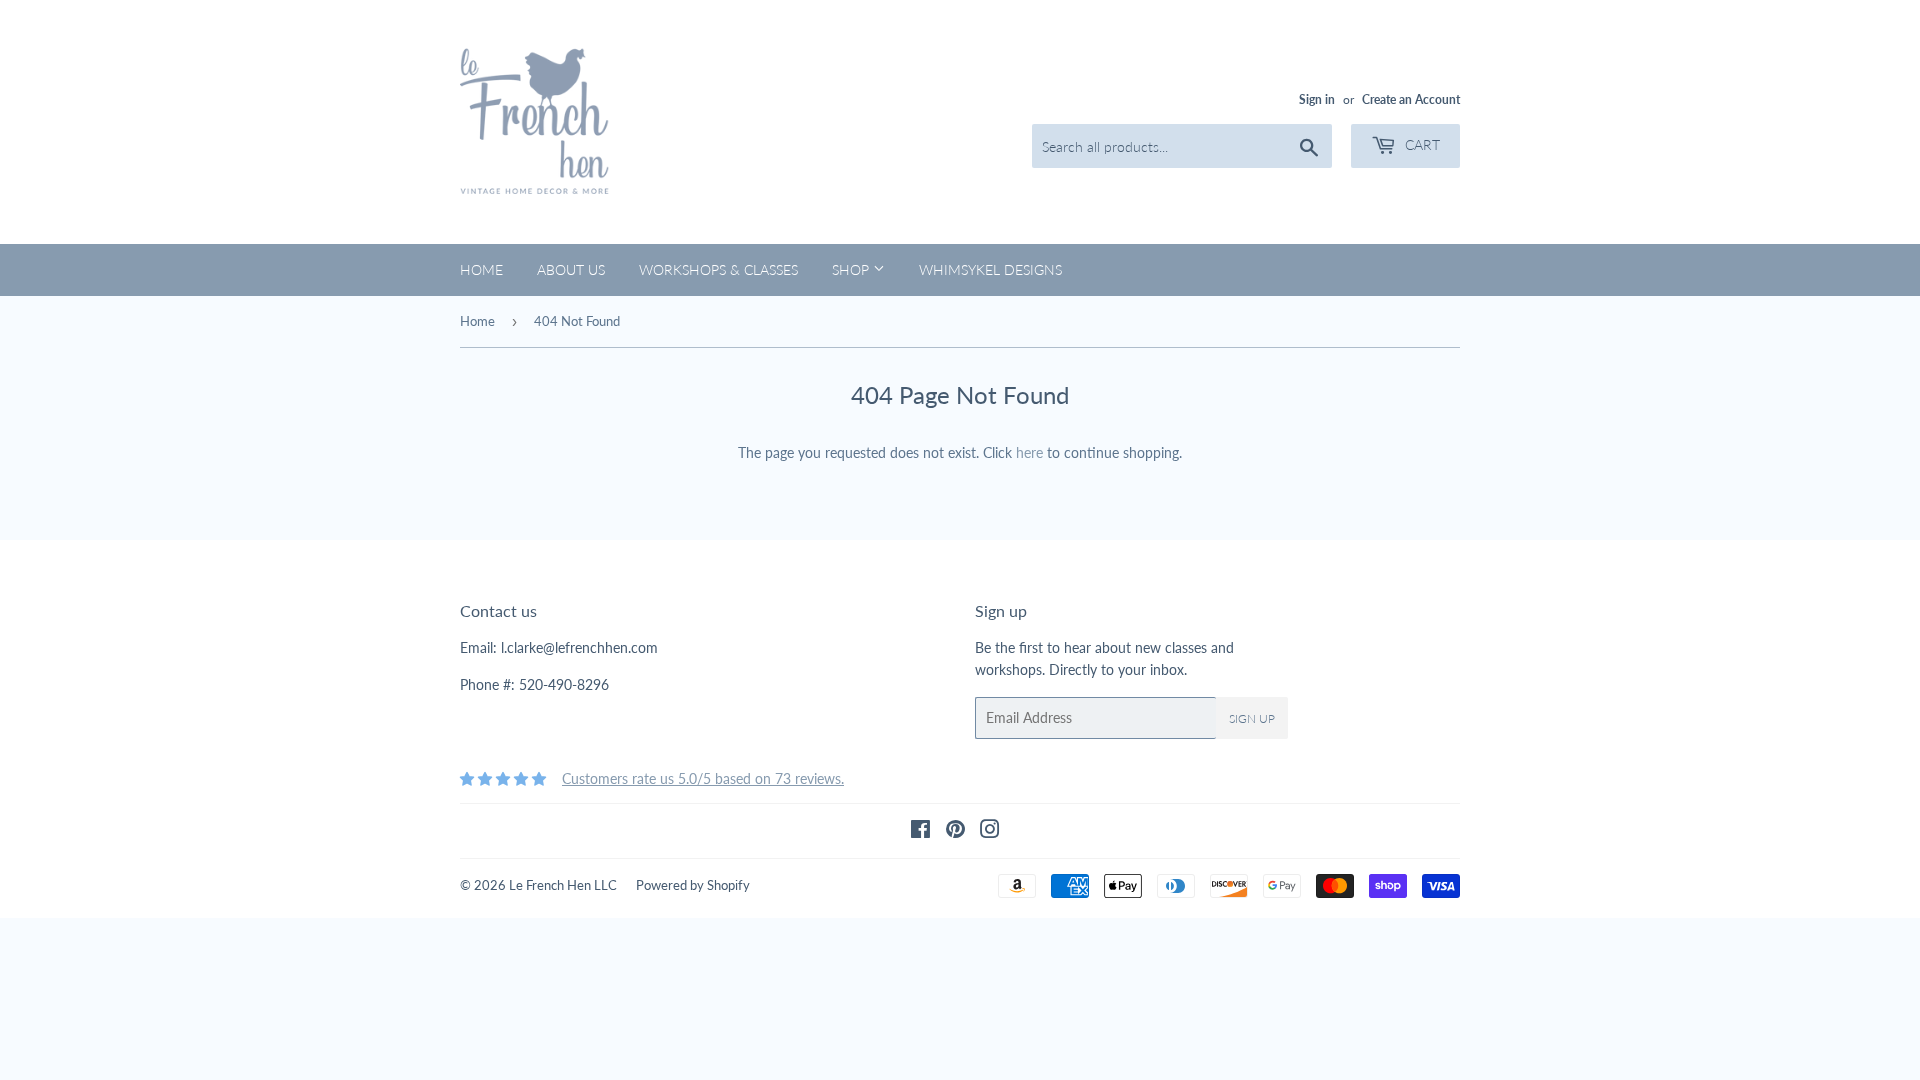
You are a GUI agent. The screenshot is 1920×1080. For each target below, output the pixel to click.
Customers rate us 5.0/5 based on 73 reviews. (703, 778)
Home (481, 269)
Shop (852, 269)
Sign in (1317, 99)
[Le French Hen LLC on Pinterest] (955, 831)
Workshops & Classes (718, 269)
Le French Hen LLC (563, 885)
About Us (571, 269)
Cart (1420, 144)
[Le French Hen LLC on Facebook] (920, 831)
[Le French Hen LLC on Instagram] (990, 831)
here (1029, 452)
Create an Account (1411, 99)
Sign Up (1252, 718)
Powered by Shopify (693, 885)
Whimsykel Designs (990, 269)
